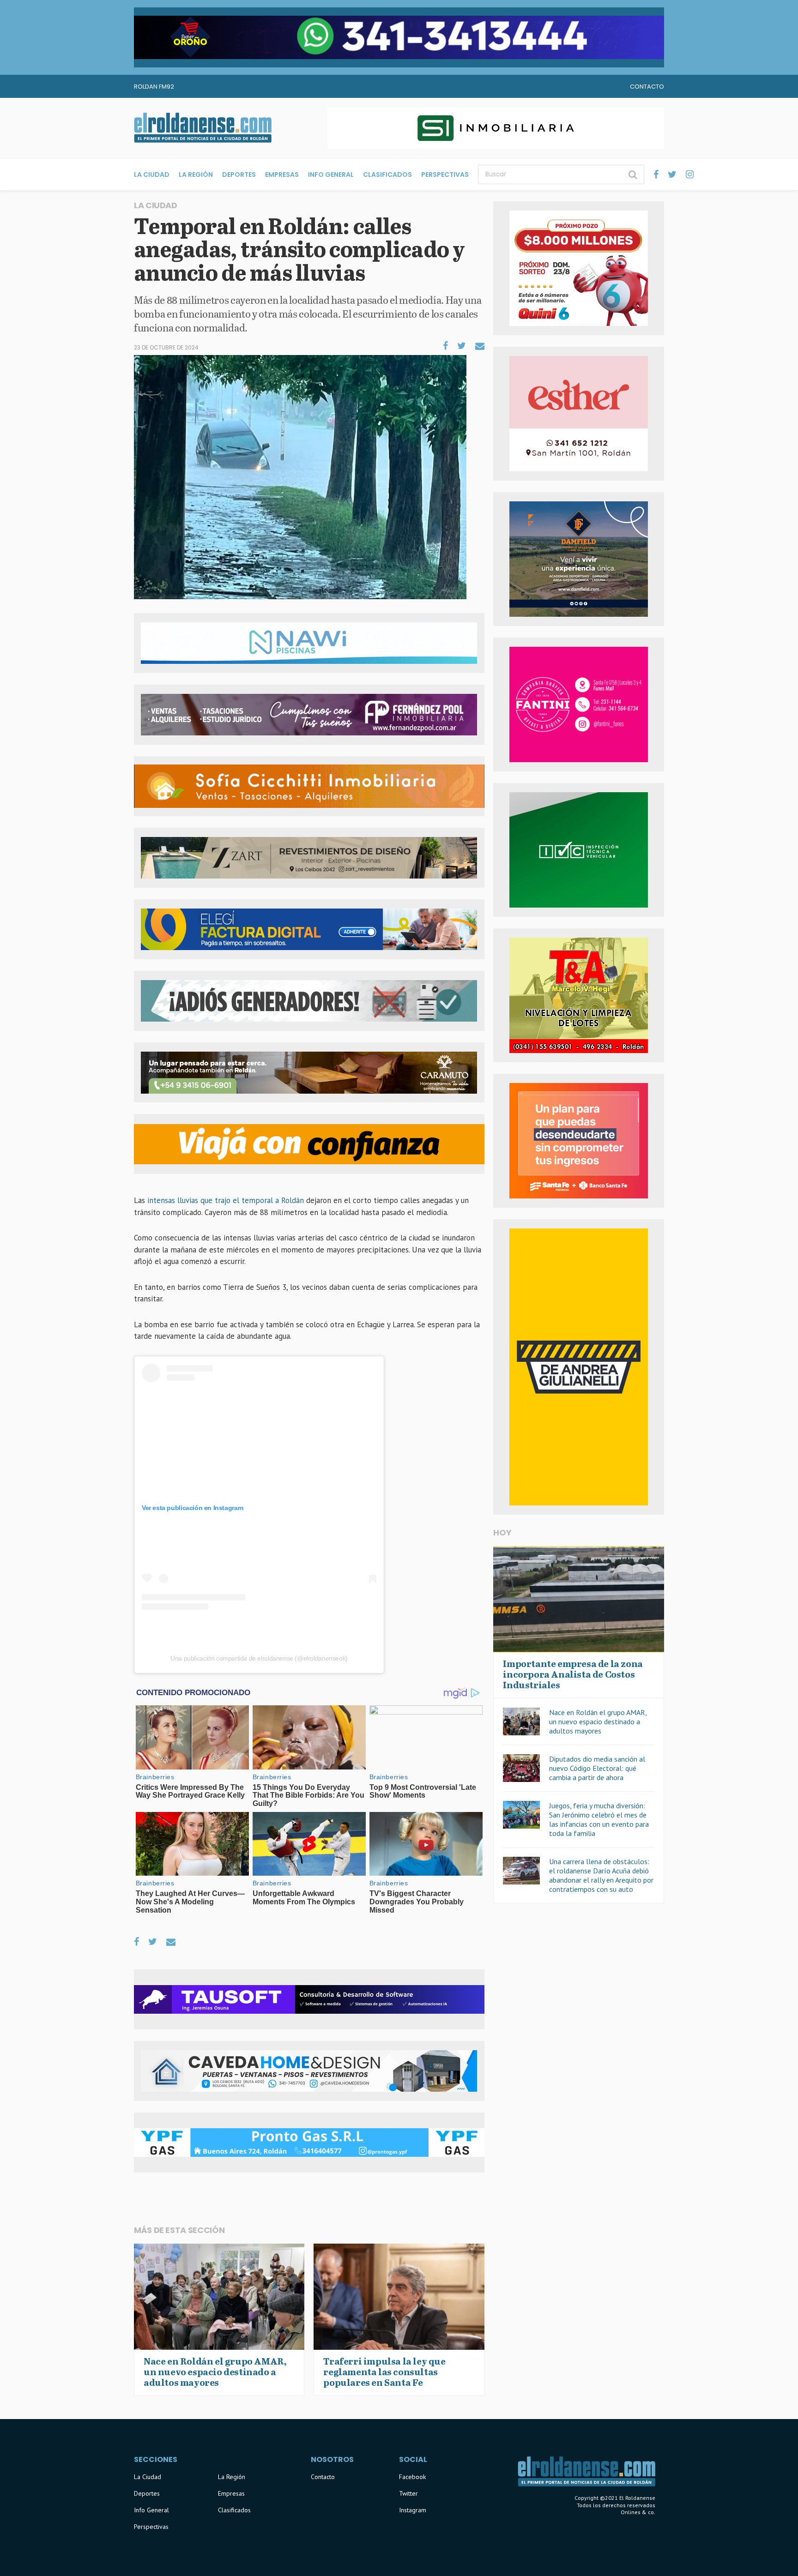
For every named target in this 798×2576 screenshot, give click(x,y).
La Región (196, 175)
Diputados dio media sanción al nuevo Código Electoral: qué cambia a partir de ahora (597, 1768)
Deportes (239, 175)
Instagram (413, 2510)
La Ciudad (152, 175)
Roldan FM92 (154, 87)
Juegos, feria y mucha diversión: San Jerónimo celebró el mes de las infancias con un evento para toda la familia (599, 1819)
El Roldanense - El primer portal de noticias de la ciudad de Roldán (203, 128)
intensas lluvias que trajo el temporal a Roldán (226, 1200)
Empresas (282, 175)
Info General (331, 175)
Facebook (412, 2477)
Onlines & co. (638, 2512)
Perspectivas (445, 175)
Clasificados (387, 175)
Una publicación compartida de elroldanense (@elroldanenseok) (259, 1658)
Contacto (647, 87)
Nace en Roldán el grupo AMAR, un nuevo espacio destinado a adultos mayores (598, 1721)
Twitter (408, 2493)
